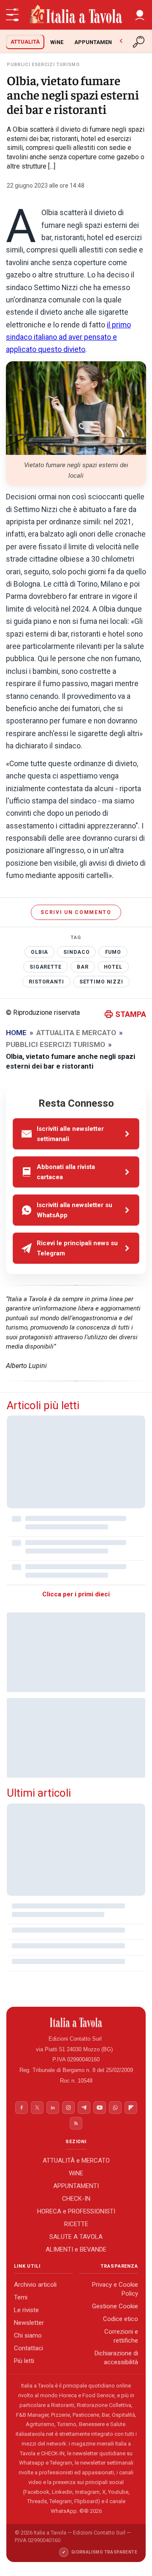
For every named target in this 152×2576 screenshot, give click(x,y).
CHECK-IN (76, 2199)
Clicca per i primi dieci (76, 1594)
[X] (37, 2108)
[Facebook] (22, 2108)
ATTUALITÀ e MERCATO (76, 2161)
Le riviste (26, 2310)
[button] (140, 15)
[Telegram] (84, 2108)
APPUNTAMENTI (96, 42)
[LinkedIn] (53, 2108)
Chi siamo (28, 2336)
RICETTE (76, 2224)
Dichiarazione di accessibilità (116, 2358)
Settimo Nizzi (101, 982)
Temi (21, 2298)
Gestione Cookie (115, 2307)
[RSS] (76, 2123)
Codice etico (121, 2319)
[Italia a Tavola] (76, 15)
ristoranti (46, 982)
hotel (113, 967)
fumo (113, 952)
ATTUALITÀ (25, 42)
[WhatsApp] (115, 2108)
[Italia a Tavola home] (76, 2022)
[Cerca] (139, 42)
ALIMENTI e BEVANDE (76, 2249)
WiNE (57, 42)
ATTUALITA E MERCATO (76, 1033)
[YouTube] (100, 2108)
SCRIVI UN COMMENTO (76, 912)
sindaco (76, 952)
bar (83, 967)
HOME (16, 1033)
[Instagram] (68, 2108)
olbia (39, 952)
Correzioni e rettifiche (121, 2336)
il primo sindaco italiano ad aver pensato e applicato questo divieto (68, 337)
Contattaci (28, 2349)
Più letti (24, 2361)
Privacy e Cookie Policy (115, 2289)
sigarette (46, 967)
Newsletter (29, 2323)
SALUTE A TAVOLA (76, 2237)
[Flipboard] (131, 2108)
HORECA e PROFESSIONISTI (76, 2211)
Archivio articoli (35, 2285)
